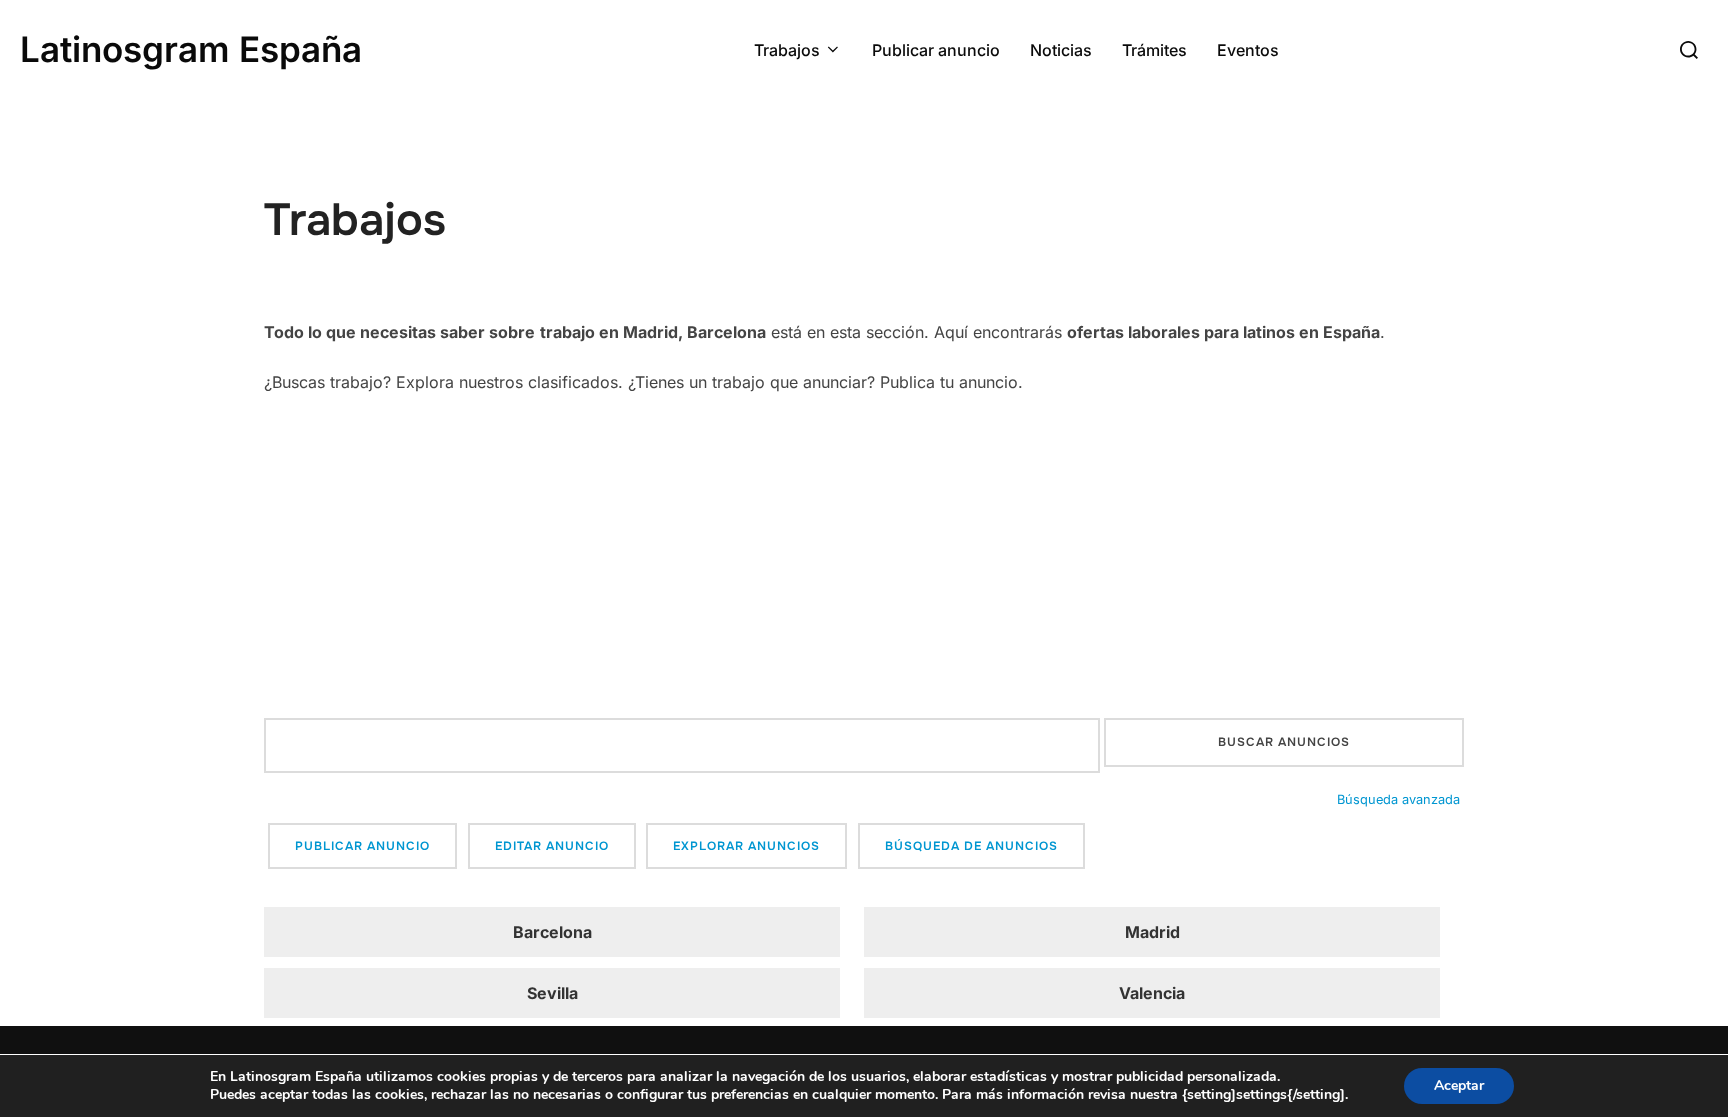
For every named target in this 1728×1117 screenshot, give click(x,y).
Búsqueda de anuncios (971, 846)
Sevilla (552, 993)
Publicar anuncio (936, 50)
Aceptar (1459, 1085)
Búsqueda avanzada (1398, 799)
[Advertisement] (864, 558)
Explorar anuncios (746, 846)
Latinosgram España (191, 49)
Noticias (1061, 50)
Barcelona (552, 932)
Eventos (1248, 50)
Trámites (1154, 50)
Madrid (1152, 932)
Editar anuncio (552, 846)
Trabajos (787, 50)
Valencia (1152, 993)
